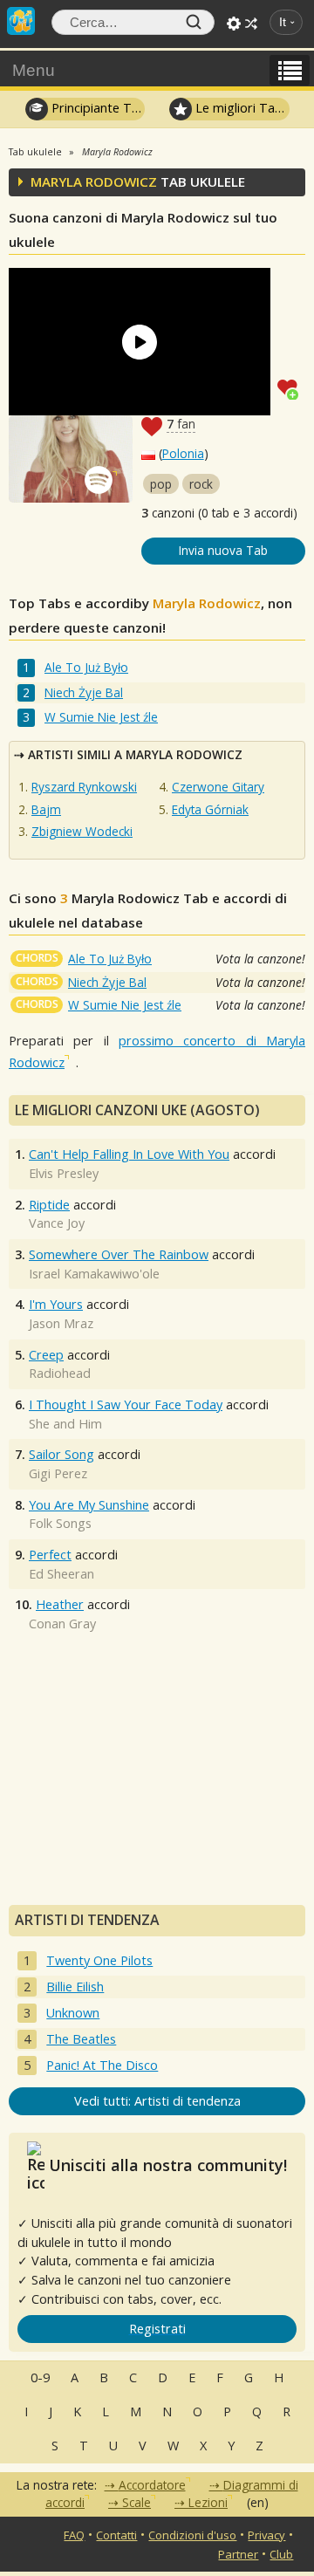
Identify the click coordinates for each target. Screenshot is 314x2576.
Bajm (46, 809)
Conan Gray (62, 1624)
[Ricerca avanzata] (234, 24)
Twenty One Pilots (99, 1960)
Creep (46, 1355)
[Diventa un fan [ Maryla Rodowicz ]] (291, 387)
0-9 (40, 2377)
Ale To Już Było (86, 667)
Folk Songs (60, 1523)
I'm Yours (56, 1304)
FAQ (74, 2535)
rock (201, 484)
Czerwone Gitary (218, 787)
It (283, 22)
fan (181, 424)
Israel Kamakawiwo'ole (94, 1274)
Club (281, 2554)
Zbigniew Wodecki (82, 831)
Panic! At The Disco (102, 2065)
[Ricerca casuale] (251, 24)
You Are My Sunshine (89, 1505)
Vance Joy (57, 1223)
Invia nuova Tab (223, 550)
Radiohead (60, 1373)
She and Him (65, 1424)
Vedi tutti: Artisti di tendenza (157, 2101)
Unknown (73, 2013)
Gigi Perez (58, 1473)
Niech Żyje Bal (84, 692)
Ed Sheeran (61, 1574)
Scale (137, 2502)
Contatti (116, 2535)
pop (161, 484)
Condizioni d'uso (192, 2535)
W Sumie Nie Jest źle (101, 717)
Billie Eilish (75, 1987)
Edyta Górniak (210, 809)
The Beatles (81, 2039)
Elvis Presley (64, 1173)
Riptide (49, 1205)
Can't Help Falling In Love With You (129, 1154)
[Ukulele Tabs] (21, 19)
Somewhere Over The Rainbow (119, 1254)
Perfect (50, 1555)
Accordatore (152, 2485)
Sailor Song (61, 1454)
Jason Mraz (61, 1323)
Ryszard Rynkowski (84, 787)
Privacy (266, 2535)
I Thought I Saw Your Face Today (126, 1404)
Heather (60, 1604)
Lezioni (208, 2502)
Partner (238, 2554)
